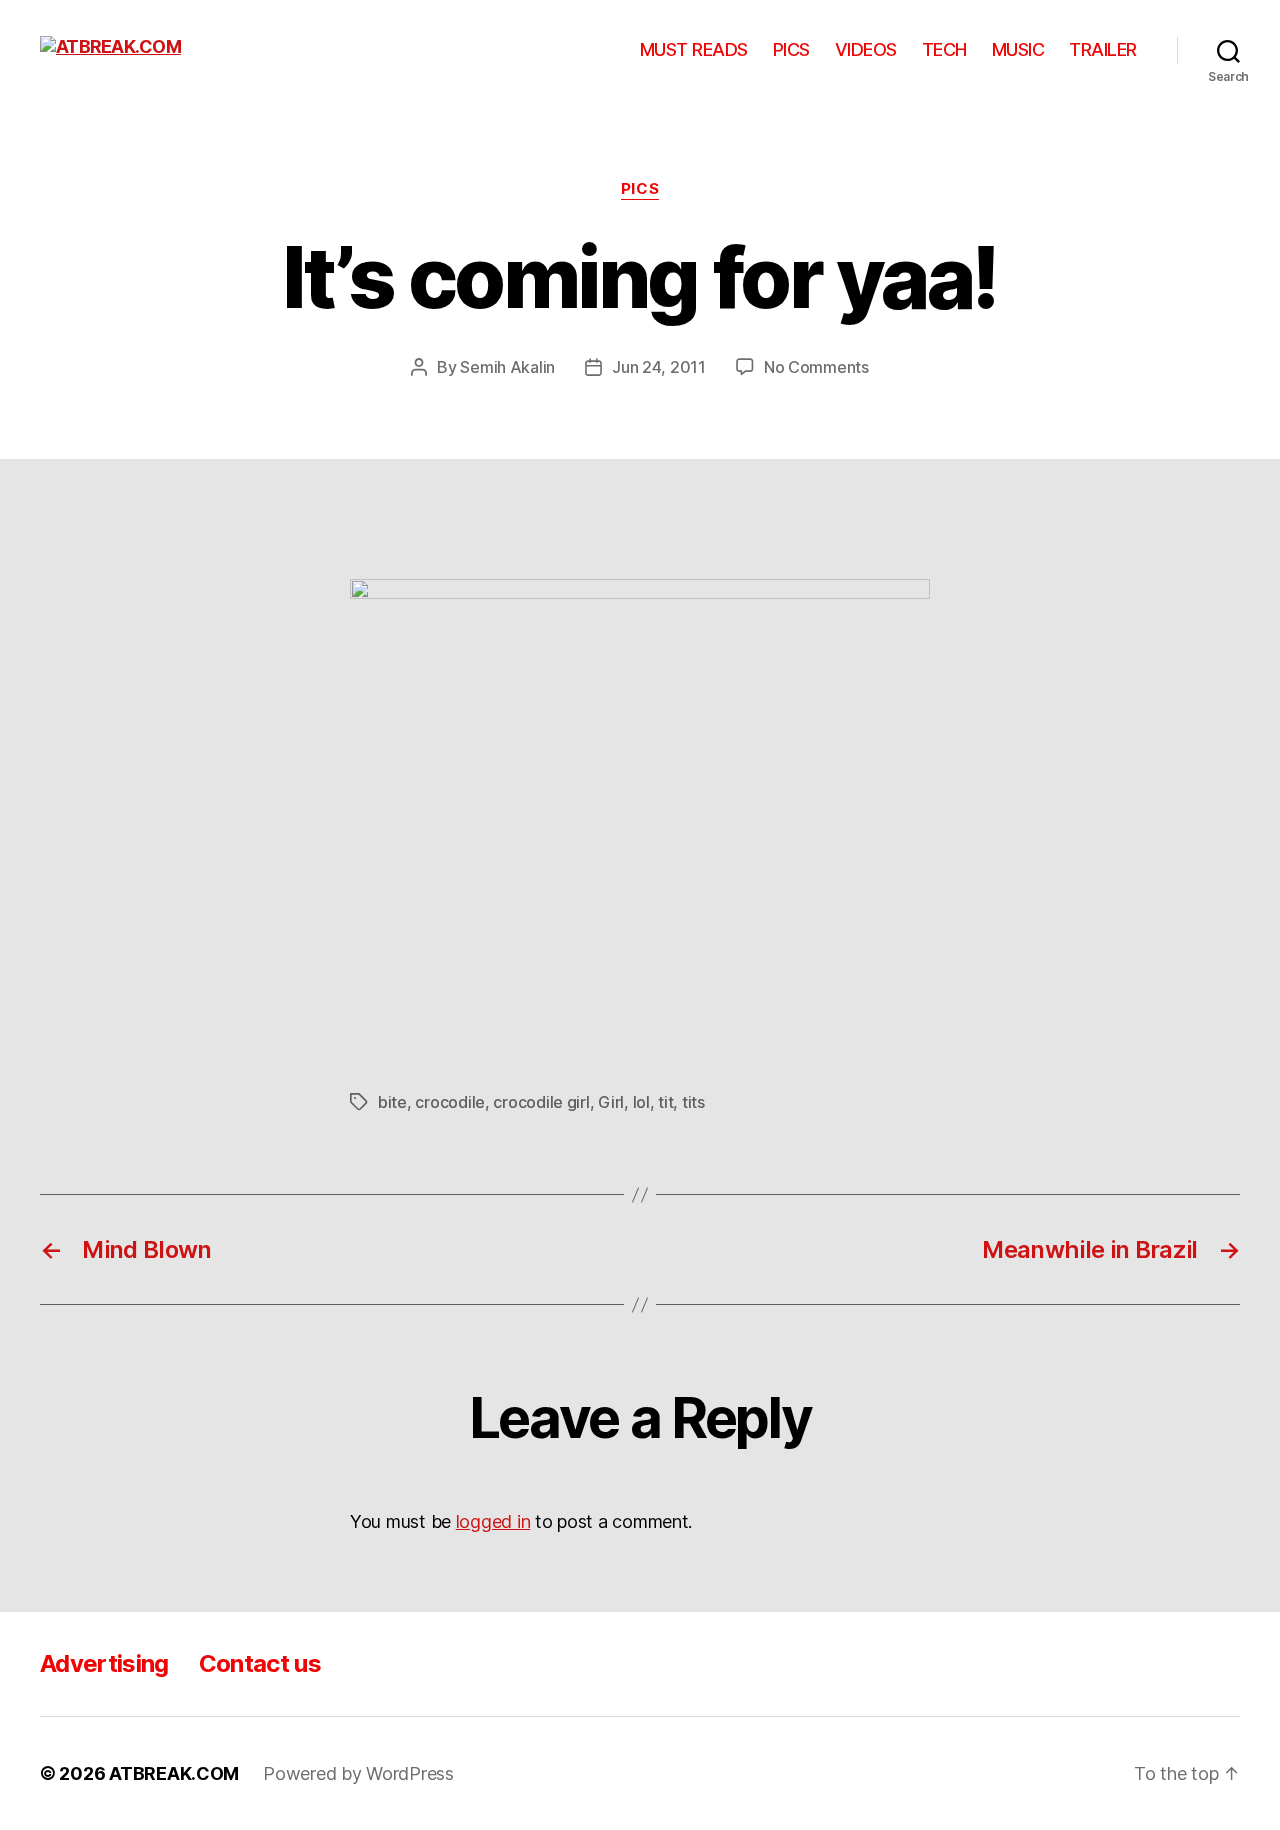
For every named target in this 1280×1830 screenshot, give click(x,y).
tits (693, 1102)
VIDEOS (866, 49)
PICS (791, 49)
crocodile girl (541, 1102)
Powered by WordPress (358, 1773)
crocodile (450, 1102)
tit (665, 1102)
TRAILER (1103, 49)
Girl (611, 1102)
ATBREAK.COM (174, 1773)
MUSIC (1018, 49)
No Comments (816, 367)
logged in (493, 1521)
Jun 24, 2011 (659, 367)
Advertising (104, 1663)
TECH (944, 49)
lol (641, 1102)
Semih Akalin (507, 367)
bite (392, 1102)
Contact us (260, 1663)
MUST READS (694, 49)
